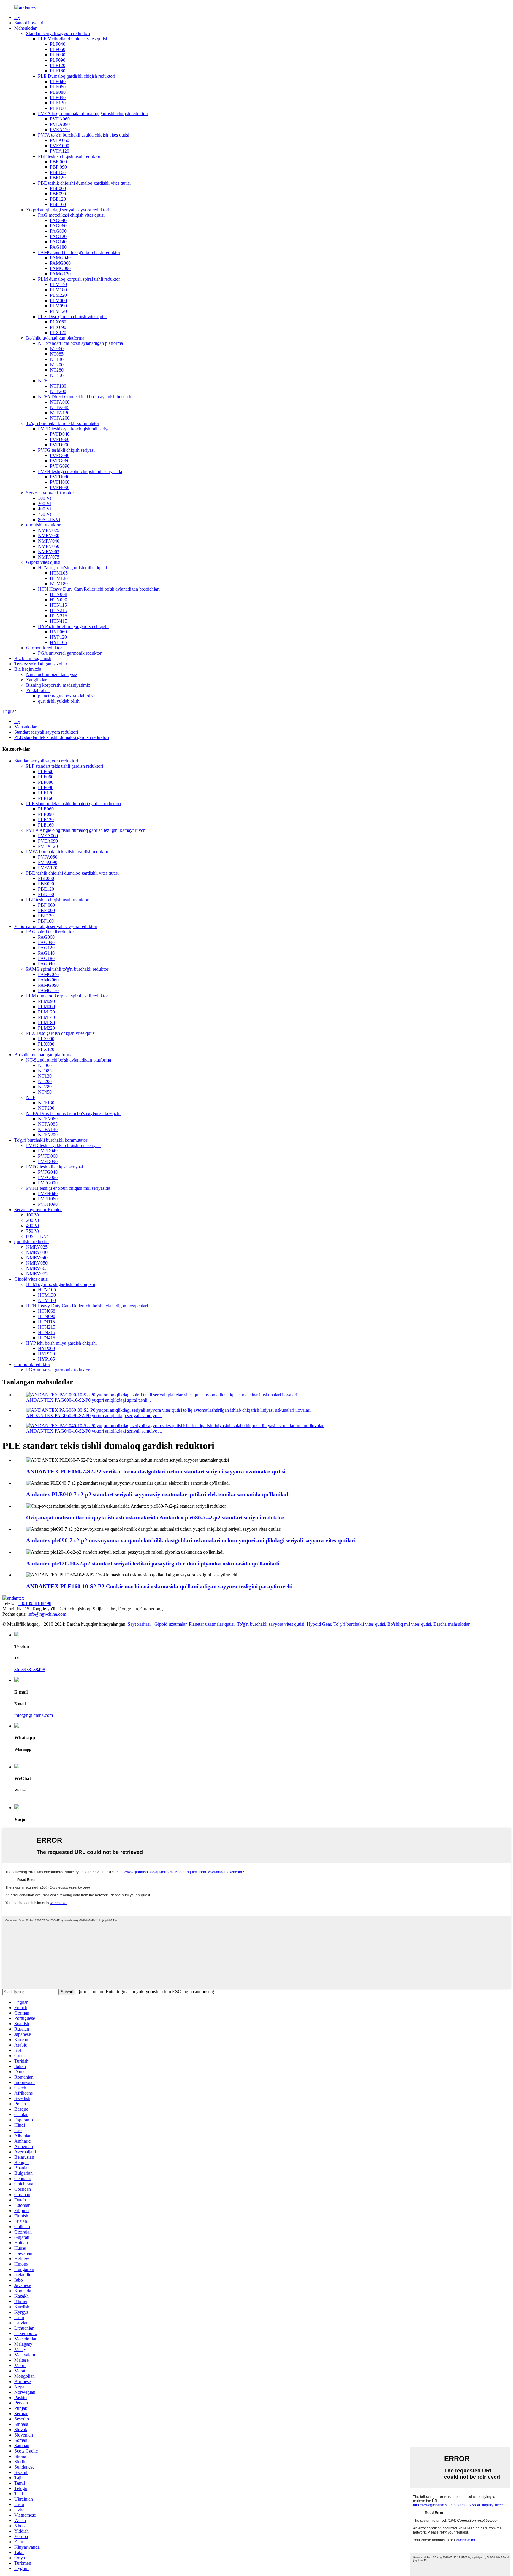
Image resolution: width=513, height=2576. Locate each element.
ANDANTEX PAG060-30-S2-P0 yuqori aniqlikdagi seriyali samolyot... (94, 1415)
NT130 (57, 359)
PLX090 (58, 327)
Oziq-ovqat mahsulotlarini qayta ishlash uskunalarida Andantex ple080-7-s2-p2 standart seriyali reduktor (155, 1518)
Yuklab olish (38, 690)
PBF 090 (58, 167)
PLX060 (58, 322)
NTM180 (59, 584)
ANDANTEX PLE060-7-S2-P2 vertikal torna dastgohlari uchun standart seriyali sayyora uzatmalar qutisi (156, 1472)
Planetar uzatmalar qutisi (212, 1624)
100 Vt (45, 498)
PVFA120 (60, 151)
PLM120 (58, 311)
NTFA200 (60, 418)
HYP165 (58, 642)
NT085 (57, 354)
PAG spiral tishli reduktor (50, 932)
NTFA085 (60, 407)
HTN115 (58, 605)
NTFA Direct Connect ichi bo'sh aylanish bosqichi (85, 397)
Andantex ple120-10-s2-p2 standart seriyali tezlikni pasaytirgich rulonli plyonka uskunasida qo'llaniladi (153, 1564)
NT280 (57, 370)
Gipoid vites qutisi (43, 562)
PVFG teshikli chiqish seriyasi (66, 450)
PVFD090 (60, 445)
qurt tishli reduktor (43, 525)
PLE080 (58, 92)
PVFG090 (60, 466)
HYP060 (58, 632)
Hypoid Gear (319, 1624)
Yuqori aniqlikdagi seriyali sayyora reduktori (68, 210)
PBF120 (58, 178)
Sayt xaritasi (139, 1624)
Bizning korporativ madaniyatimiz (58, 685)
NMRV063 (49, 552)
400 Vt (45, 509)
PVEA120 (60, 130)
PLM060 (58, 300)
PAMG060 (60, 263)
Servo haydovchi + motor (50, 493)
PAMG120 (60, 274)
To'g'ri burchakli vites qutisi (359, 1624)
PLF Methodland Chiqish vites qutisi (72, 39)
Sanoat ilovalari (29, 23)
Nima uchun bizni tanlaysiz (52, 674)
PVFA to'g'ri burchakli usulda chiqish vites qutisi (84, 135)
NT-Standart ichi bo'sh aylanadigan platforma (80, 343)
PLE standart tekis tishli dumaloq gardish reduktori (62, 737)
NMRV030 (49, 536)
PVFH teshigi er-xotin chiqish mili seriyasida (80, 471)
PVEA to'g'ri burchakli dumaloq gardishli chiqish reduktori (93, 114)
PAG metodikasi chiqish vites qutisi (71, 215)
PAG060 (58, 226)
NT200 (57, 365)
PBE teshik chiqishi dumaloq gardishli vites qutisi (84, 183)
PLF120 (58, 65)
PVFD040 (60, 434)
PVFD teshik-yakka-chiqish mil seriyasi (75, 429)
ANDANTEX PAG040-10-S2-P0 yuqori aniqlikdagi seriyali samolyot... (94, 1431)
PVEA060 (60, 119)
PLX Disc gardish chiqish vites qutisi (73, 317)
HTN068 (58, 594)
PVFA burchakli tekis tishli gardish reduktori (68, 852)
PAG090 (58, 231)
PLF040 (58, 44)
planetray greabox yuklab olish (67, 696)
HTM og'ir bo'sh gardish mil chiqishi (72, 568)
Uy (17, 17)
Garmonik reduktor (44, 648)
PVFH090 (60, 487)
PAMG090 (60, 268)
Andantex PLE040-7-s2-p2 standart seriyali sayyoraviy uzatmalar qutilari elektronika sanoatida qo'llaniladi (158, 1494)
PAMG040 (60, 258)
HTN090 (58, 600)
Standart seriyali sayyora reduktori (58, 33)
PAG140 (58, 242)
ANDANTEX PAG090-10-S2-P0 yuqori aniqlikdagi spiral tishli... (88, 1400)
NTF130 (58, 386)
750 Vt (45, 514)
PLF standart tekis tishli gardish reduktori (65, 766)
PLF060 (58, 49)
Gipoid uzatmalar (170, 1624)
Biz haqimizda (28, 669)
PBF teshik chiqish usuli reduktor (69, 156)
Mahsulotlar (25, 28)
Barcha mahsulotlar (452, 1624)
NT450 (57, 375)
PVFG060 (60, 461)
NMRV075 (49, 557)
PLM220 (58, 295)
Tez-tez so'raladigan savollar (41, 664)
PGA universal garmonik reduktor (70, 653)
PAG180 (58, 247)
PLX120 (58, 333)
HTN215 (58, 610)
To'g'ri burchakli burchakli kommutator (63, 423)
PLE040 (58, 81)
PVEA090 (60, 124)
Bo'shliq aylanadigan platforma (55, 338)
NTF (43, 381)
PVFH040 (60, 477)
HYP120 (58, 637)
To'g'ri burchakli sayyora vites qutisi (271, 1624)
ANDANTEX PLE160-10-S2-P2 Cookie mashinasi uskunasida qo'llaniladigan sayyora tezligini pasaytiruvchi (159, 1586)
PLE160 (58, 108)
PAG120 (58, 236)
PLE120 (58, 103)
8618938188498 (30, 1670)
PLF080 (58, 55)
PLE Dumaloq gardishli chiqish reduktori (77, 76)
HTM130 (59, 578)
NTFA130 (60, 413)
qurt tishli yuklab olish (59, 701)
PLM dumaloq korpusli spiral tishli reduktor (79, 279)
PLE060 (58, 87)
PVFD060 (60, 439)
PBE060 (58, 188)
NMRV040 (49, 541)
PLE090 (58, 97)
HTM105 (59, 573)
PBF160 (58, 172)
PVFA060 (60, 140)
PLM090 (58, 306)
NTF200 (58, 391)
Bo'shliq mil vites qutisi (409, 1624)
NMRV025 (49, 530)
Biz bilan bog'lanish (33, 658)
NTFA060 (60, 402)
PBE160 (58, 204)
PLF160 (58, 71)
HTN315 (58, 616)
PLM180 (58, 290)
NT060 (57, 349)
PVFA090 (60, 146)
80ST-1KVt (49, 520)
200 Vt (45, 503)
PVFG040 (60, 455)
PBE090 (58, 194)
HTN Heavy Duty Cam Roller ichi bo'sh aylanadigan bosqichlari (99, 589)
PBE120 (58, 199)
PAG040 (58, 220)
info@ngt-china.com (47, 1614)
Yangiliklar (36, 680)
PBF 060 (58, 162)
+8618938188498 (35, 1603)
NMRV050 (49, 546)
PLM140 (58, 284)
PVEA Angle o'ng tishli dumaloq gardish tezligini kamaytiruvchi (86, 830)
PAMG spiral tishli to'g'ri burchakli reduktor (79, 252)
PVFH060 (60, 482)
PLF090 (58, 60)
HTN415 (58, 621)
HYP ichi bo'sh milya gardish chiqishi (73, 626)
